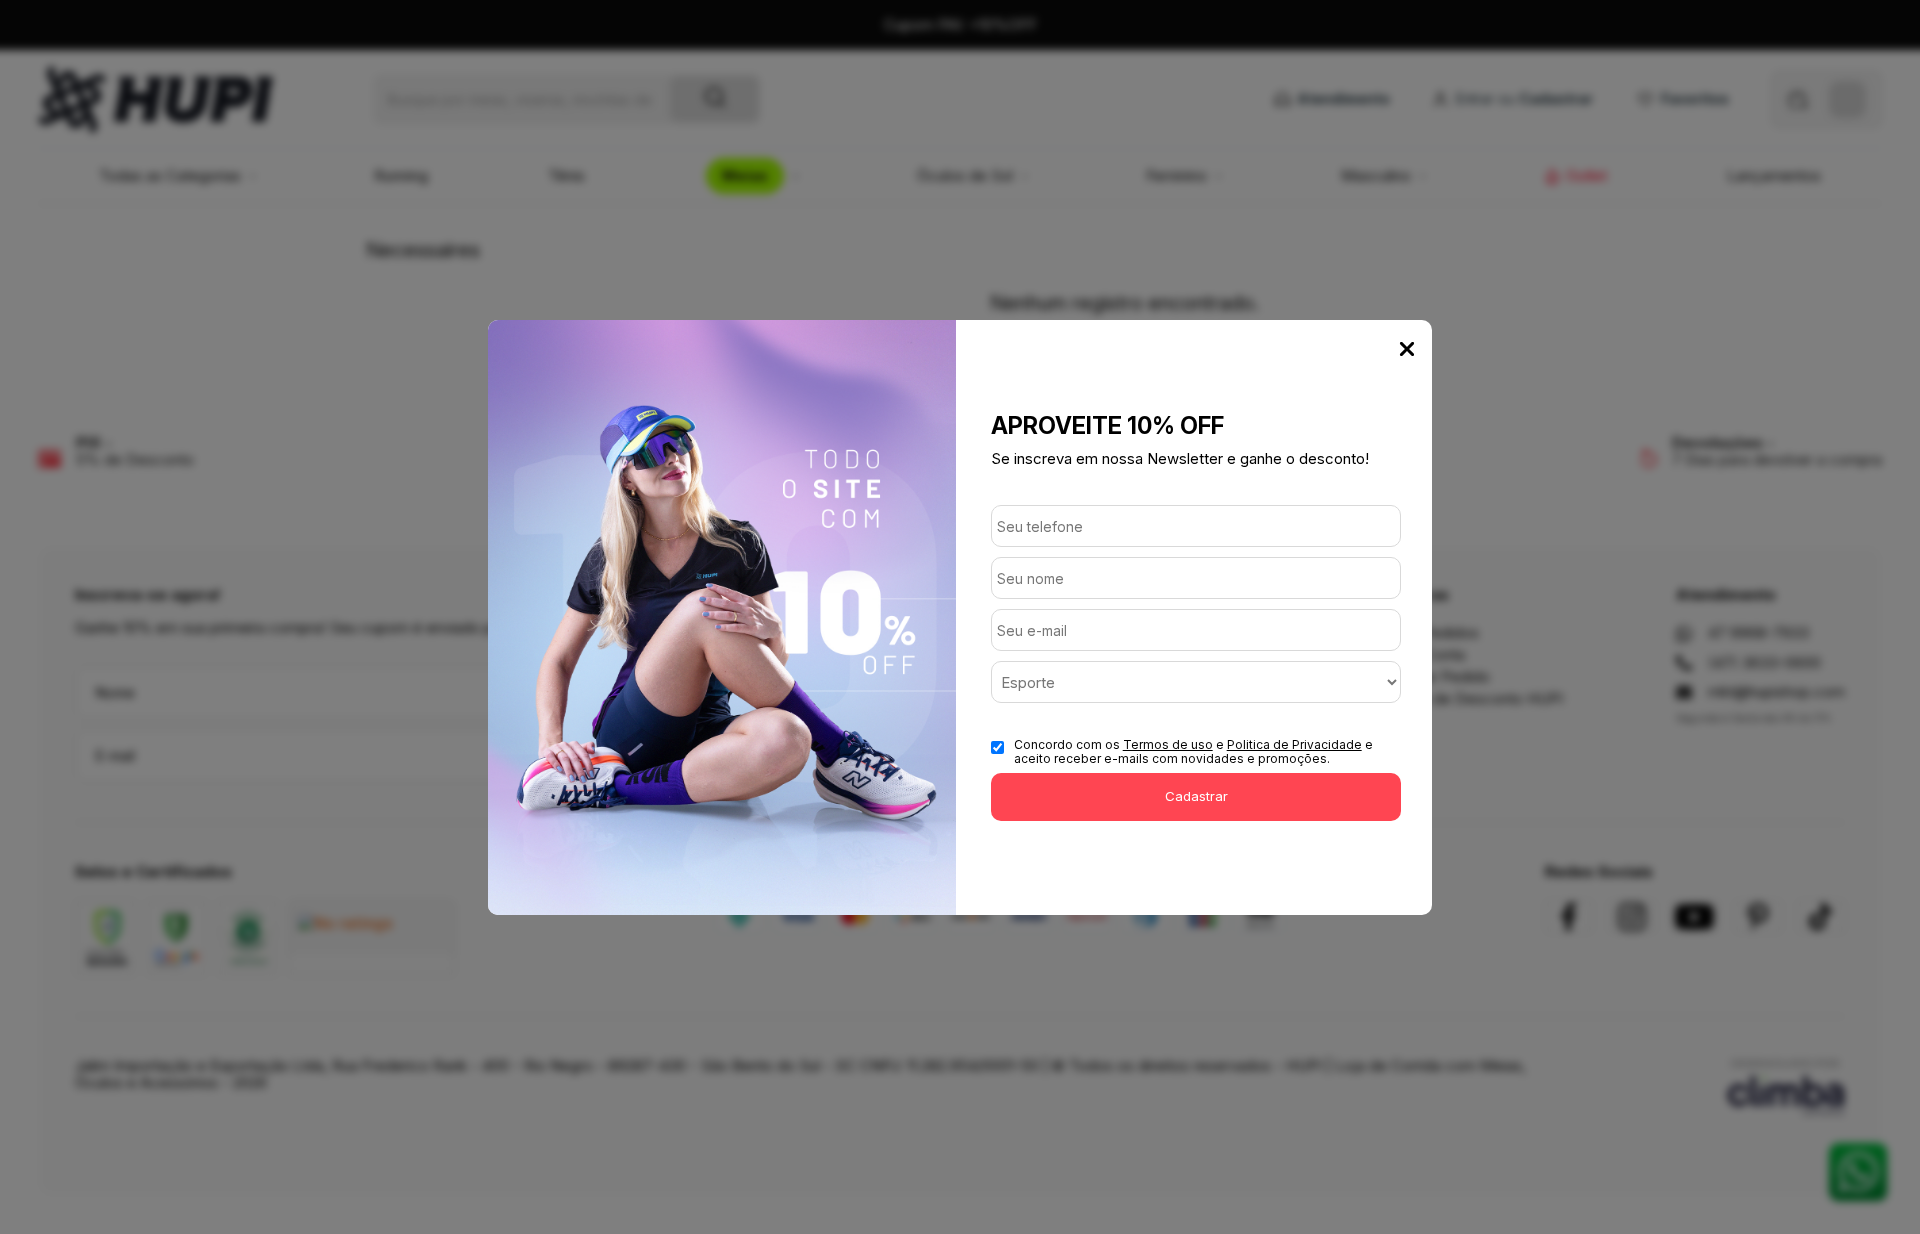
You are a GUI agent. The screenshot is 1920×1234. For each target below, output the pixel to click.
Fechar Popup (1407, 349)
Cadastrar (1196, 796)
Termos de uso (1168, 744)
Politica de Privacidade (1294, 744)
